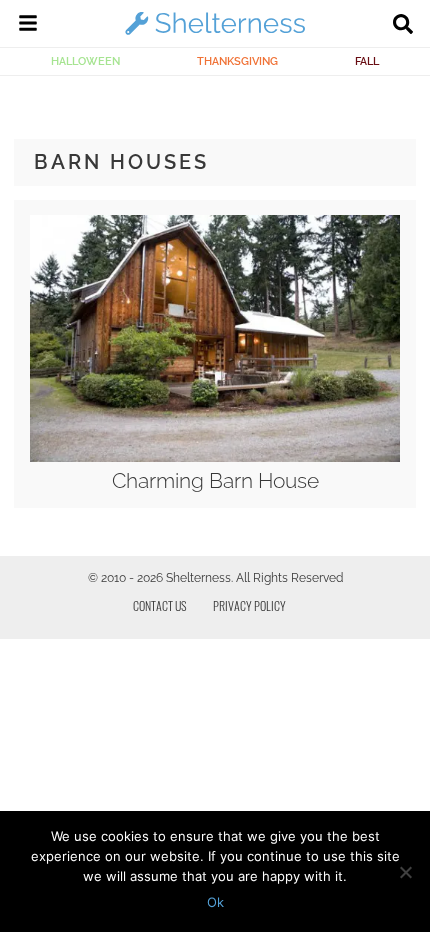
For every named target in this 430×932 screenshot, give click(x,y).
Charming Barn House (215, 480)
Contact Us (160, 605)
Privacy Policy (249, 605)
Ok (215, 902)
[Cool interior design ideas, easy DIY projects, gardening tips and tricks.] (215, 34)
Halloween (85, 61)
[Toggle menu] (28, 26)
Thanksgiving (237, 61)
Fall (367, 61)
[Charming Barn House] (215, 457)
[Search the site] (403, 26)
